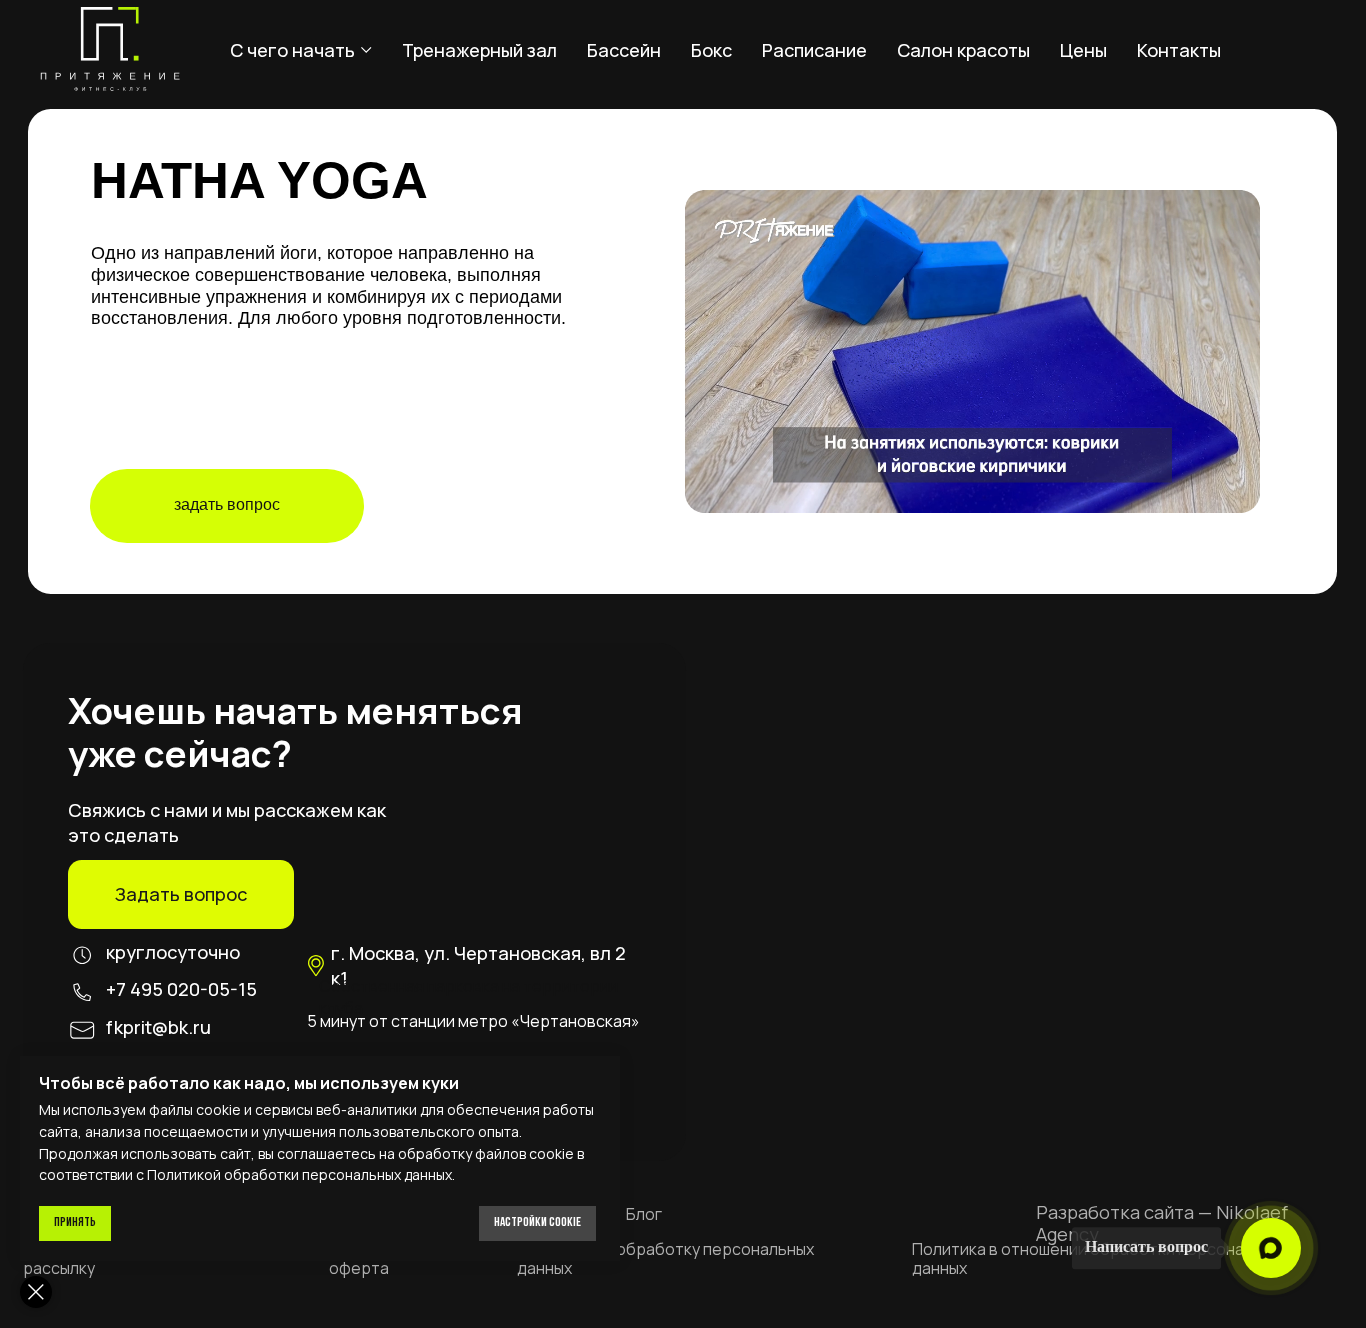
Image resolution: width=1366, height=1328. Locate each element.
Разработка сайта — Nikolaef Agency (1162, 1223)
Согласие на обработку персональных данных (665, 1258)
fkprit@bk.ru (158, 1027)
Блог (644, 1214)
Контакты (1179, 50)
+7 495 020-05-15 (181, 989)
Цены (1083, 50)
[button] (180, 894)
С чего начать (292, 50)
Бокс (711, 50)
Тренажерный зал (479, 50)
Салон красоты (963, 50)
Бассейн (624, 50)
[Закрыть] (36, 1292)
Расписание (814, 50)
